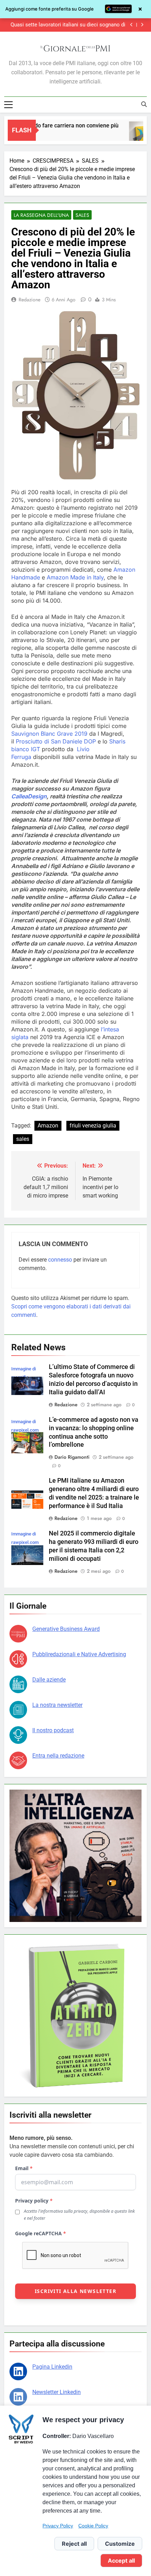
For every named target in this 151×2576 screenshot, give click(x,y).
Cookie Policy (93, 2526)
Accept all (121, 2561)
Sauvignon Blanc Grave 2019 (49, 734)
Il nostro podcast (53, 1730)
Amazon (48, 1126)
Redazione (29, 300)
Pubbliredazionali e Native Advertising (79, 1654)
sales (23, 1139)
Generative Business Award (66, 1629)
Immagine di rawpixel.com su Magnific (25, 1430)
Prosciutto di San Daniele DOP (56, 741)
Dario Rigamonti (72, 1457)
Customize (120, 2544)
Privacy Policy (58, 2526)
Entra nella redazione (58, 1756)
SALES (82, 215)
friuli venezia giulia (93, 1126)
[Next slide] (142, 25)
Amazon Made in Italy (75, 577)
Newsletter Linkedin (57, 2392)
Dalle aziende (49, 1680)
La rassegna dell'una (41, 215)
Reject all (74, 2544)
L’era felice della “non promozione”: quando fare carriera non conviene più (69, 25)
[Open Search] (144, 104)
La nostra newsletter (57, 1705)
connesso (60, 1260)
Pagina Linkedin (52, 2367)
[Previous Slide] (132, 25)
